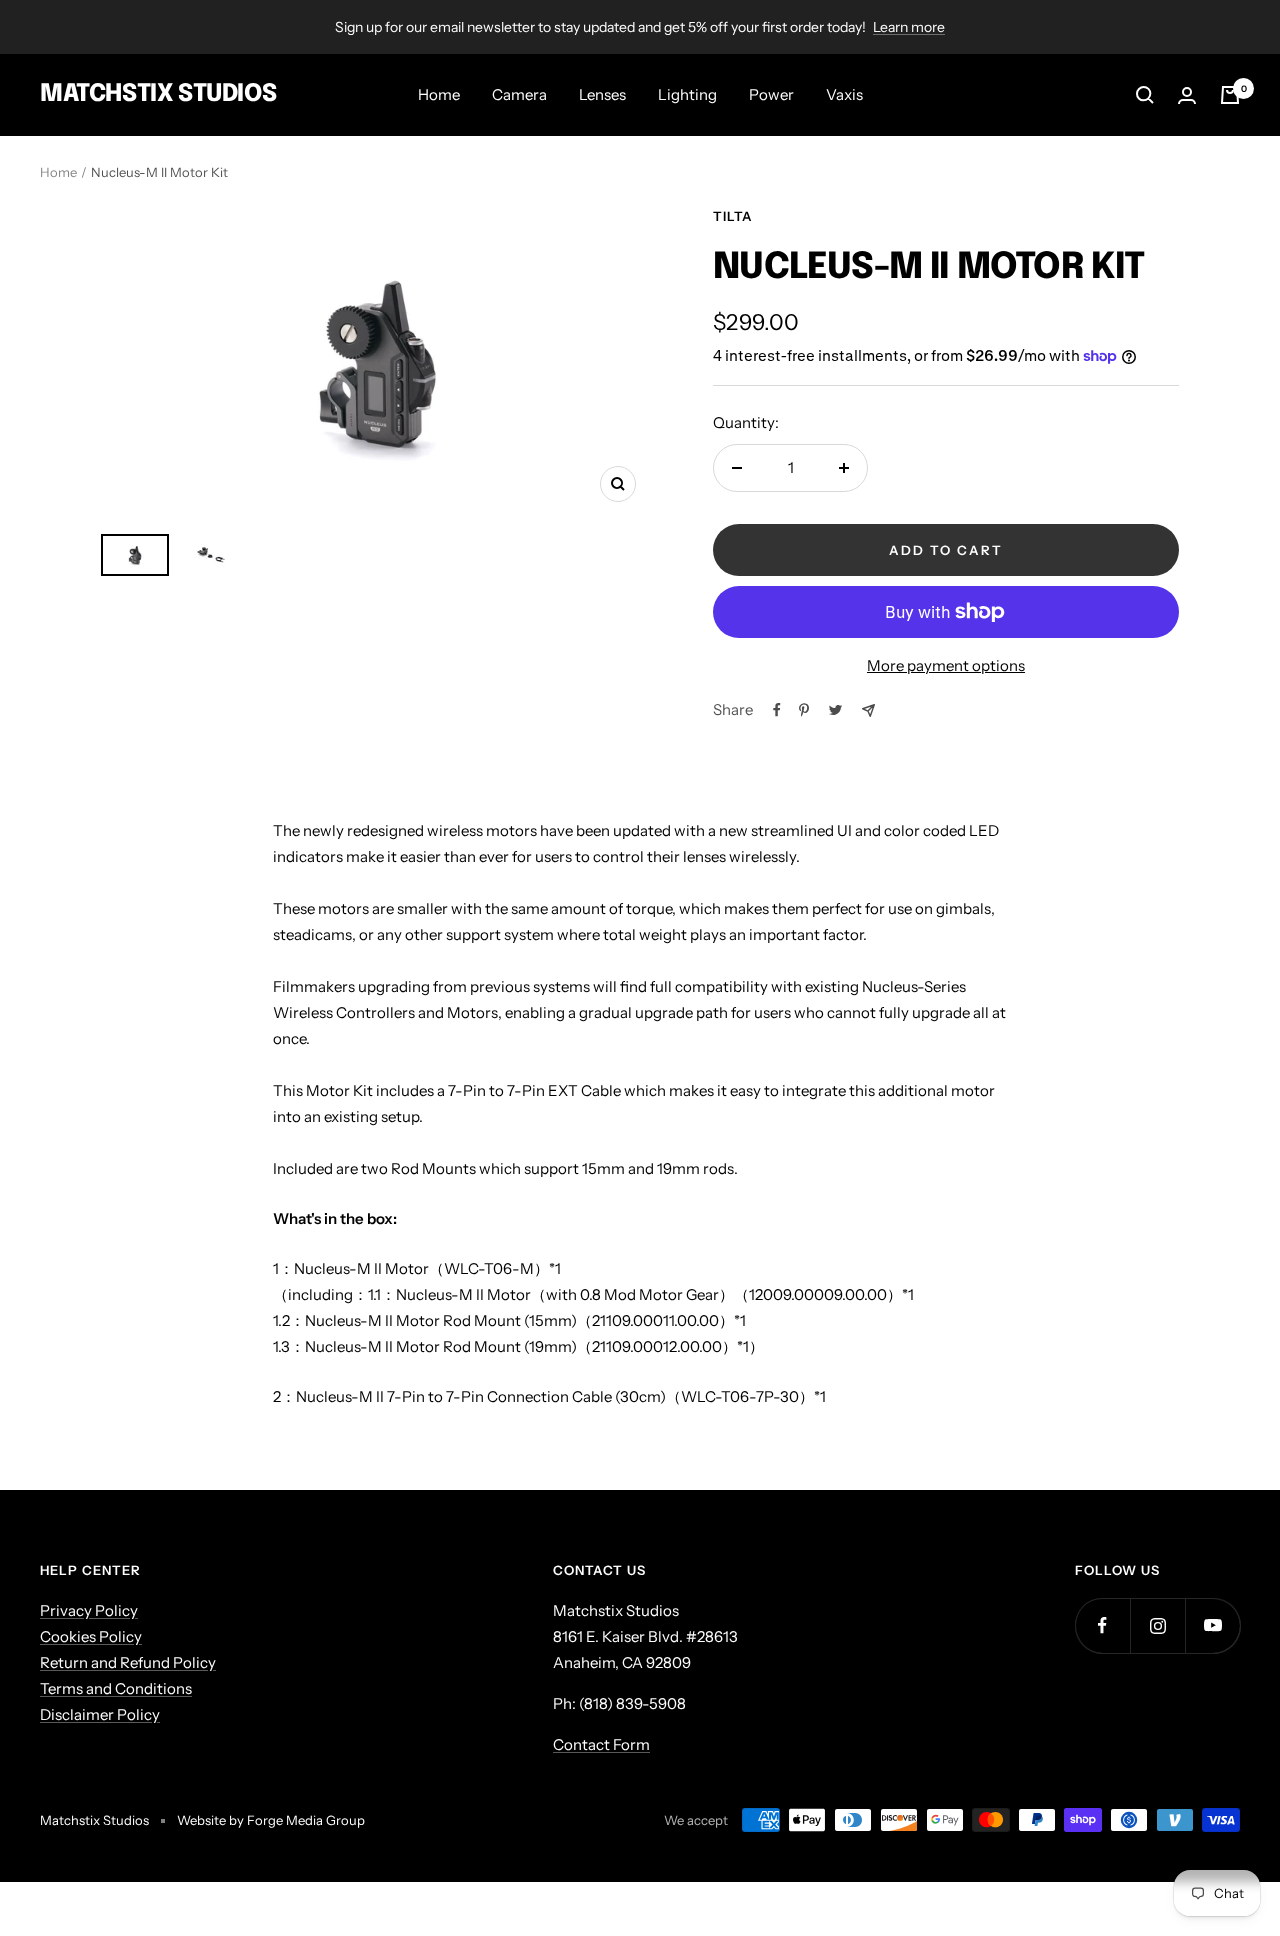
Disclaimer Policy (100, 1714)
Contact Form (601, 1744)
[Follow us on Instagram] (1157, 1625)
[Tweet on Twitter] (835, 710)
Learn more (909, 27)
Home (439, 94)
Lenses (602, 94)
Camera (519, 94)
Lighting (687, 94)
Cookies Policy (91, 1636)
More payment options (946, 665)
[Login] (1187, 95)
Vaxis (844, 94)
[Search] (1145, 95)
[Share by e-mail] (868, 710)
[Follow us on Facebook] (1102, 1625)
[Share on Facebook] (777, 710)
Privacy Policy (89, 1610)
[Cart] (1230, 95)
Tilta (733, 216)
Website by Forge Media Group (271, 1820)
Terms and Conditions (116, 1688)
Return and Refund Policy (128, 1662)
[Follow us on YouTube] (1212, 1625)
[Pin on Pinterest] (804, 710)
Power (771, 94)
